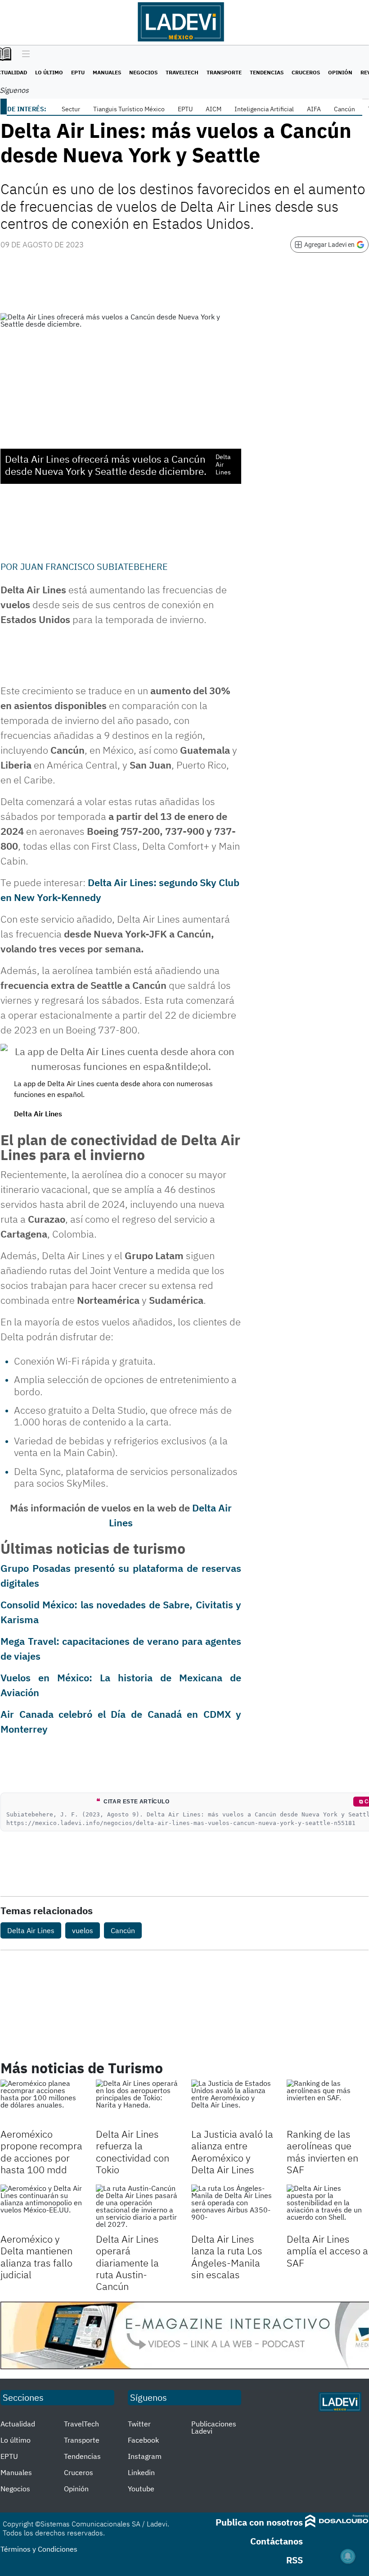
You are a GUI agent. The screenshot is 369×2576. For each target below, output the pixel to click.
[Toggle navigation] (24, 55)
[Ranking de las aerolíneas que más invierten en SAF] (328, 2103)
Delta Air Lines (31, 1930)
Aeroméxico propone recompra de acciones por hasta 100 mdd (41, 2152)
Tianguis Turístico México (129, 109)
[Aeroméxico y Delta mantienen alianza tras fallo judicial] (41, 2207)
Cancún (344, 109)
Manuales (107, 72)
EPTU (78, 72)
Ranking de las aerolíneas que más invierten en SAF (322, 2152)
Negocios (143, 72)
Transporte (224, 72)
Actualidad (18, 2424)
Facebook (143, 2440)
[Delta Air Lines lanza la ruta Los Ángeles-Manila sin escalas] (232, 2207)
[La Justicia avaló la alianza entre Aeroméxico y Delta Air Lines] (232, 2103)
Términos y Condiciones (39, 2549)
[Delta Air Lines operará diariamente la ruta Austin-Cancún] (137, 2207)
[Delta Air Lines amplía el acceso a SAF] (328, 2207)
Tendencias (267, 72)
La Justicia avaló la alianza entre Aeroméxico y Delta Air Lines (232, 2152)
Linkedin (141, 2472)
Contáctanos (277, 2541)
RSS (295, 2560)
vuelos (83, 1930)
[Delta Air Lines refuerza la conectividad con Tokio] (137, 2103)
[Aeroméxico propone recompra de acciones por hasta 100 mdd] (41, 2103)
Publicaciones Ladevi (214, 2427)
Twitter (139, 2424)
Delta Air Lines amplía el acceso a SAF (327, 2251)
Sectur (71, 109)
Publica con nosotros (259, 2522)
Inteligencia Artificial (264, 109)
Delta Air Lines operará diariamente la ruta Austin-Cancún (127, 2263)
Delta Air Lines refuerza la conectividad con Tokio (133, 2152)
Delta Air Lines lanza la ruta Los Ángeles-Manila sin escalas (227, 2257)
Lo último (49, 72)
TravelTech (182, 72)
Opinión (340, 72)
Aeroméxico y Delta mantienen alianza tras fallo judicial (36, 2257)
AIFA (314, 109)
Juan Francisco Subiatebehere (94, 567)
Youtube (141, 2489)
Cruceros (306, 72)
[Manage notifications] (348, 2556)
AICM (214, 109)
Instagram (145, 2456)
